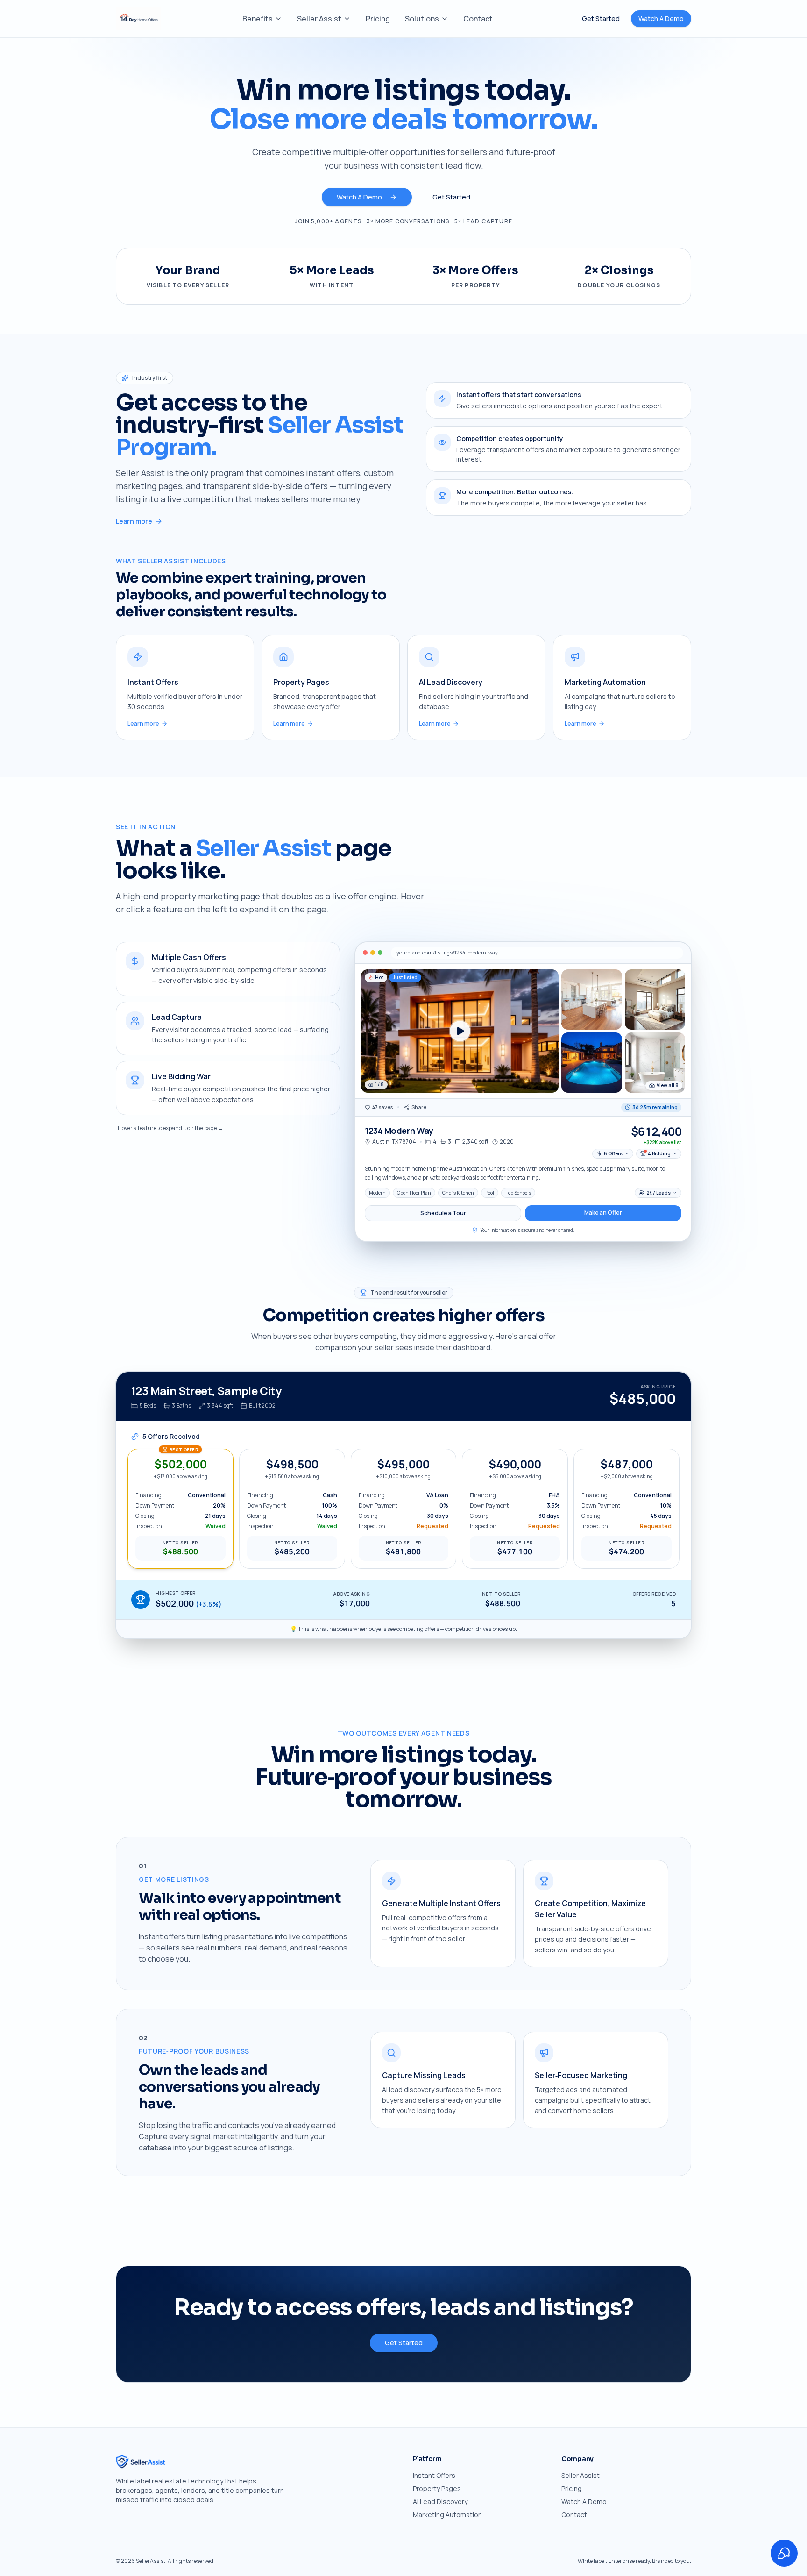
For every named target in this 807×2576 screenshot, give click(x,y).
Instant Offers (434, 2475)
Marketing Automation (447, 2515)
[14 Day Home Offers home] (138, 19)
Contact (478, 19)
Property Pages (437, 2488)
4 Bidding (659, 1153)
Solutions (422, 19)
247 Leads (658, 1193)
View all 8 (668, 1085)
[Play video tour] (460, 1031)
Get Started (601, 18)
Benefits (258, 19)
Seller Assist (319, 19)
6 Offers (613, 1153)
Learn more (134, 521)
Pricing (378, 19)
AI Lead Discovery (440, 2501)
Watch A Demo (661, 18)
